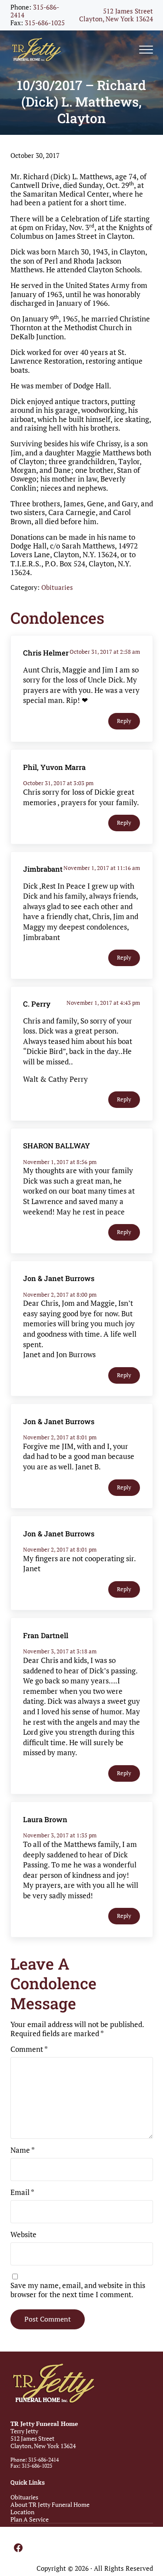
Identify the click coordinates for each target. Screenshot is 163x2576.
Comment (29, 2049)
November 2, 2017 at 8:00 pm (60, 1295)
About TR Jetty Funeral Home (50, 2504)
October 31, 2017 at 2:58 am (105, 652)
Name (23, 2150)
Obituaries (57, 587)
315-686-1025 (45, 23)
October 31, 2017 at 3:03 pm (58, 783)
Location (22, 2512)
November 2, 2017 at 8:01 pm (60, 1437)
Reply (124, 721)
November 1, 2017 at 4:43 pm (103, 1003)
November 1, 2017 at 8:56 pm (60, 1162)
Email (22, 2192)
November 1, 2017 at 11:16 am (102, 868)
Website (23, 2235)
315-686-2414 (35, 11)
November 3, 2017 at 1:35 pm (60, 1835)
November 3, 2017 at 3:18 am (60, 1651)
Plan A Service (30, 2519)
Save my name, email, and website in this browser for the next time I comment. (78, 2290)
